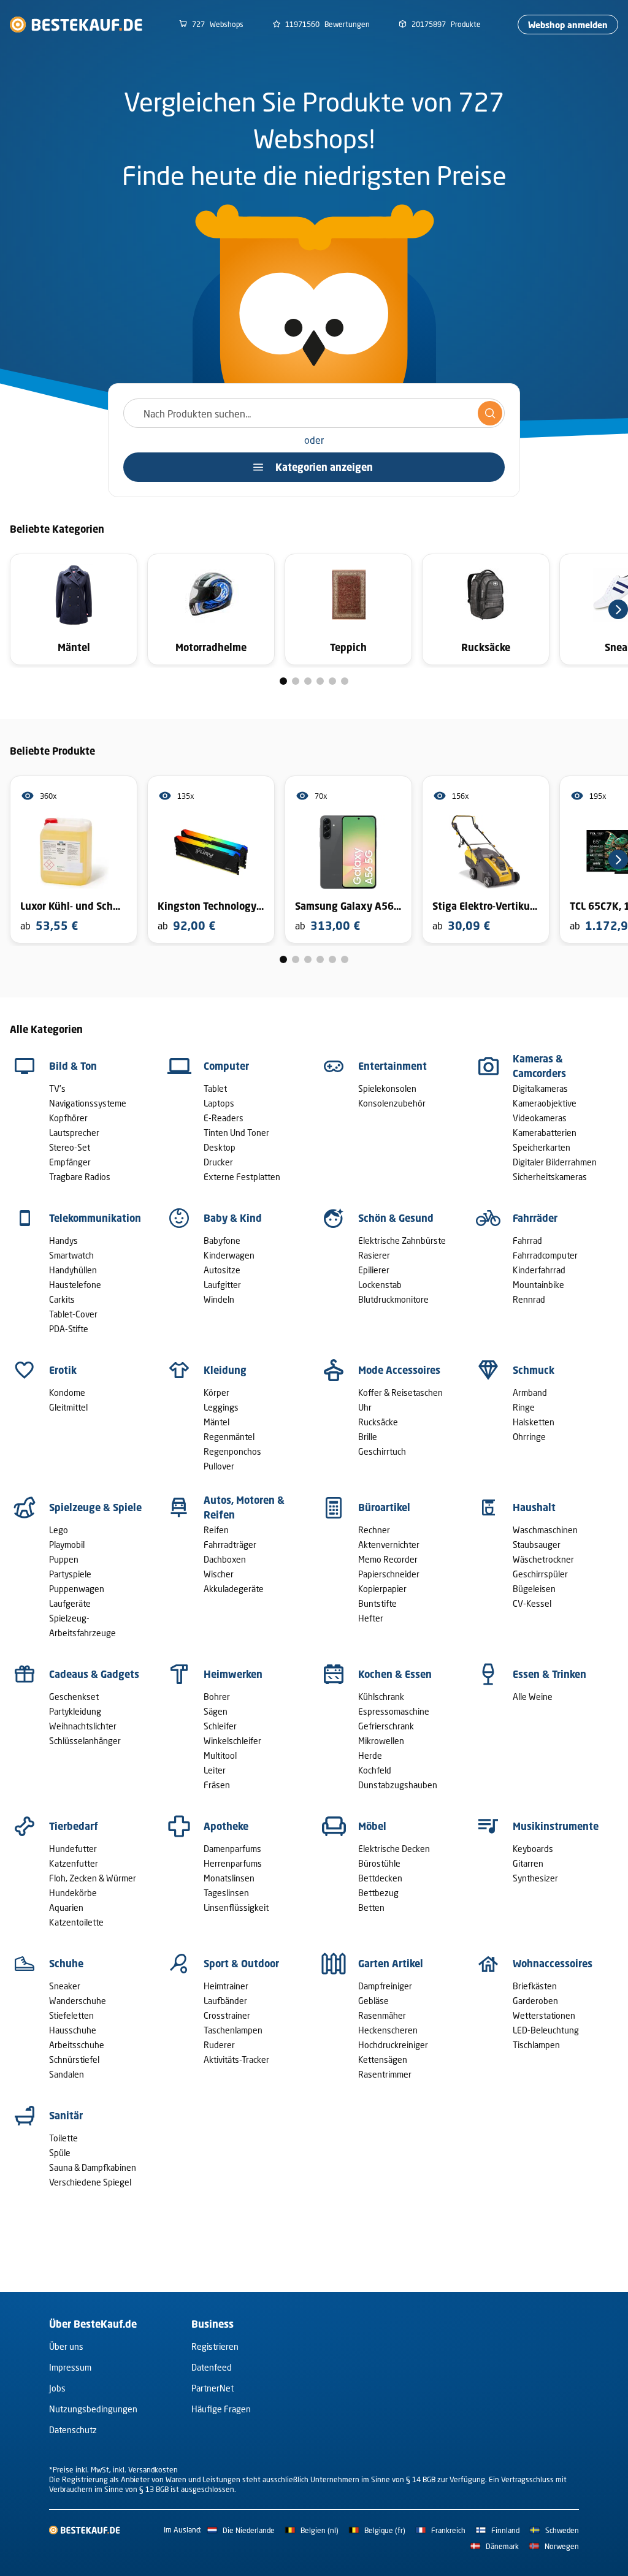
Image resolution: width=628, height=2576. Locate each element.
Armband (530, 1393)
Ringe (524, 1407)
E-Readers (224, 1118)
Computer (226, 1066)
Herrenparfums (233, 1863)
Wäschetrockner (543, 1559)
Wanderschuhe (78, 2001)
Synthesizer (535, 1878)
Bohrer (217, 1697)
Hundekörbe (73, 1893)
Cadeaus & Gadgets (94, 1674)
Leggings (221, 1407)
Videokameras (540, 1118)
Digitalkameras (540, 1088)
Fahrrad (527, 1240)
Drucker (218, 1162)
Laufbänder (225, 2001)
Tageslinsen (226, 1893)
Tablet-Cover (73, 1314)
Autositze (222, 1270)
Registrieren (215, 2346)
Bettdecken (380, 1878)
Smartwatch (71, 1255)
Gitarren (528, 1863)
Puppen (64, 1559)
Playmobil (67, 1545)
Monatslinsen (229, 1878)
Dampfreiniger (385, 1986)
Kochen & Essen (395, 1674)
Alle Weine (533, 1697)
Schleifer (220, 1726)
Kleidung (225, 1370)
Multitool (220, 1755)
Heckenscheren (388, 2030)
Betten (371, 1907)
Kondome (67, 1393)
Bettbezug (378, 1893)
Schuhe (66, 1964)
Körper (216, 1393)
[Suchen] (490, 413)
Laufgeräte (70, 1603)
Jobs (57, 2388)
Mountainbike (538, 1285)
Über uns (66, 2346)
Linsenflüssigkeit (236, 1907)
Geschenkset (74, 1697)
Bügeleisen (534, 1589)
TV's (57, 1088)
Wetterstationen (544, 2015)
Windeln (219, 1299)
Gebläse (373, 2001)
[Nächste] (618, 609)
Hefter (371, 1618)
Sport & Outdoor (241, 1964)
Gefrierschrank (386, 1726)
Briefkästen (535, 1986)
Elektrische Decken (394, 1849)
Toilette (63, 2138)
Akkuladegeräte (234, 1589)
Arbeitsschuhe (77, 2045)
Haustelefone (75, 1285)
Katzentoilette (76, 1922)
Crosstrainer (227, 2015)
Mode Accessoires (399, 1370)
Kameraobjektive (545, 1103)
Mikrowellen (381, 1741)
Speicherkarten (542, 1147)
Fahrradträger (230, 1545)
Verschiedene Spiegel (90, 2182)
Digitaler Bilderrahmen (555, 1162)
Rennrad (529, 1299)
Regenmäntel (229, 1437)
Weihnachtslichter (83, 1726)
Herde (370, 1755)
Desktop (220, 1147)
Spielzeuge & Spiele (95, 1507)
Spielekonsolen (387, 1088)
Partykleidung (75, 1711)
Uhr (365, 1407)
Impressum (70, 2367)
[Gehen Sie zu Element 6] (345, 681)
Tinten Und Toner (236, 1133)
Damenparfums (232, 1849)
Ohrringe (529, 1437)
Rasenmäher (382, 2015)
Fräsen (217, 1785)
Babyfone (222, 1240)
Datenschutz (73, 2430)
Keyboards (533, 1849)
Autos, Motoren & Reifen (244, 1507)
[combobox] (314, 413)
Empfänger (70, 1162)
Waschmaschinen (545, 1530)
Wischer (219, 1574)
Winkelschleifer (232, 1741)
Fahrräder (535, 1218)
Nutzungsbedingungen (93, 2409)
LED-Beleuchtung (546, 2030)
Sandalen (67, 2074)
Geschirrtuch (382, 1451)
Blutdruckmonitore (393, 1299)
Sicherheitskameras (550, 1177)
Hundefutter (73, 1849)
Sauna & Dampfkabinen (93, 2167)
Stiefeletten (71, 2015)
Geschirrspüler (540, 1574)
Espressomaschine (394, 1711)
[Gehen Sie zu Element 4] (320, 681)
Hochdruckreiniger (393, 2045)
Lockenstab (380, 1285)
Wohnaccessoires (553, 1964)
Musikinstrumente (556, 1826)
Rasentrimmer (385, 2074)
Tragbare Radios (80, 1177)
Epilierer (374, 1270)
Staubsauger (537, 1545)
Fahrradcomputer (545, 1255)
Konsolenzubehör (392, 1103)
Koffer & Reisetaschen (400, 1393)
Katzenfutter (74, 1863)
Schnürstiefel (74, 2060)
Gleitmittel (68, 1407)
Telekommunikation (95, 1218)
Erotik (63, 1370)
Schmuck (534, 1370)
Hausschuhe (73, 2030)
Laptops (219, 1103)
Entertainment (392, 1066)
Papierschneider (389, 1574)
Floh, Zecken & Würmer (93, 1878)
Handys (63, 1240)
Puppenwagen (77, 1589)
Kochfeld (375, 1770)
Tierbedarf (74, 1826)
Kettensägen (383, 2060)
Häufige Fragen (221, 2409)
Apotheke (226, 1826)
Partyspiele (70, 1574)
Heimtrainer (226, 1986)
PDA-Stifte (69, 1329)
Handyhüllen (73, 1270)
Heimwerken (233, 1674)
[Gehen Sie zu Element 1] (283, 681)
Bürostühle (379, 1863)
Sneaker (65, 1986)
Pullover (219, 1466)
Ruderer (219, 2045)
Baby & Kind (233, 1218)
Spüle (60, 2153)
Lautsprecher (74, 1133)
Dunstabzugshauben (398, 1785)
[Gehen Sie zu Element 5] (332, 681)
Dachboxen (225, 1559)
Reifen (216, 1530)
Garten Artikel (391, 1964)
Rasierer (374, 1255)
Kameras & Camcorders (539, 1066)
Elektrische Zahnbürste (402, 1240)
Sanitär (66, 2116)
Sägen (216, 1711)
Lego (59, 1530)
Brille (368, 1437)
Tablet (215, 1088)
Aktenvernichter (389, 1545)
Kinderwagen (229, 1255)
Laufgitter (222, 1285)
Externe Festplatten (242, 1177)
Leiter (215, 1770)
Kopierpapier (382, 1589)
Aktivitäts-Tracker (236, 2060)
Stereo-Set (70, 1147)
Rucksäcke (378, 1422)
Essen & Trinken (549, 1674)
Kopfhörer (68, 1118)
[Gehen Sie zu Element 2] (296, 681)
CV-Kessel (532, 1603)
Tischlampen (536, 2045)
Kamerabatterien (545, 1133)
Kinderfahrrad (539, 1270)
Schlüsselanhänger (85, 1741)
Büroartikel (384, 1507)
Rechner (374, 1530)
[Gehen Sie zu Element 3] (308, 681)
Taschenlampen (233, 2030)
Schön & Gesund (396, 1218)
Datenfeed (212, 2367)
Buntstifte (377, 1603)
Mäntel (216, 1422)
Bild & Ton (73, 1066)
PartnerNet (213, 2388)
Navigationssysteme (88, 1103)
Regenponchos (232, 1451)
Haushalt (534, 1507)
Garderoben (535, 2001)
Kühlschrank (381, 1697)
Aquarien (66, 1907)
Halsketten (534, 1422)
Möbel (372, 1826)
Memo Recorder (388, 1559)
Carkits (62, 1299)
